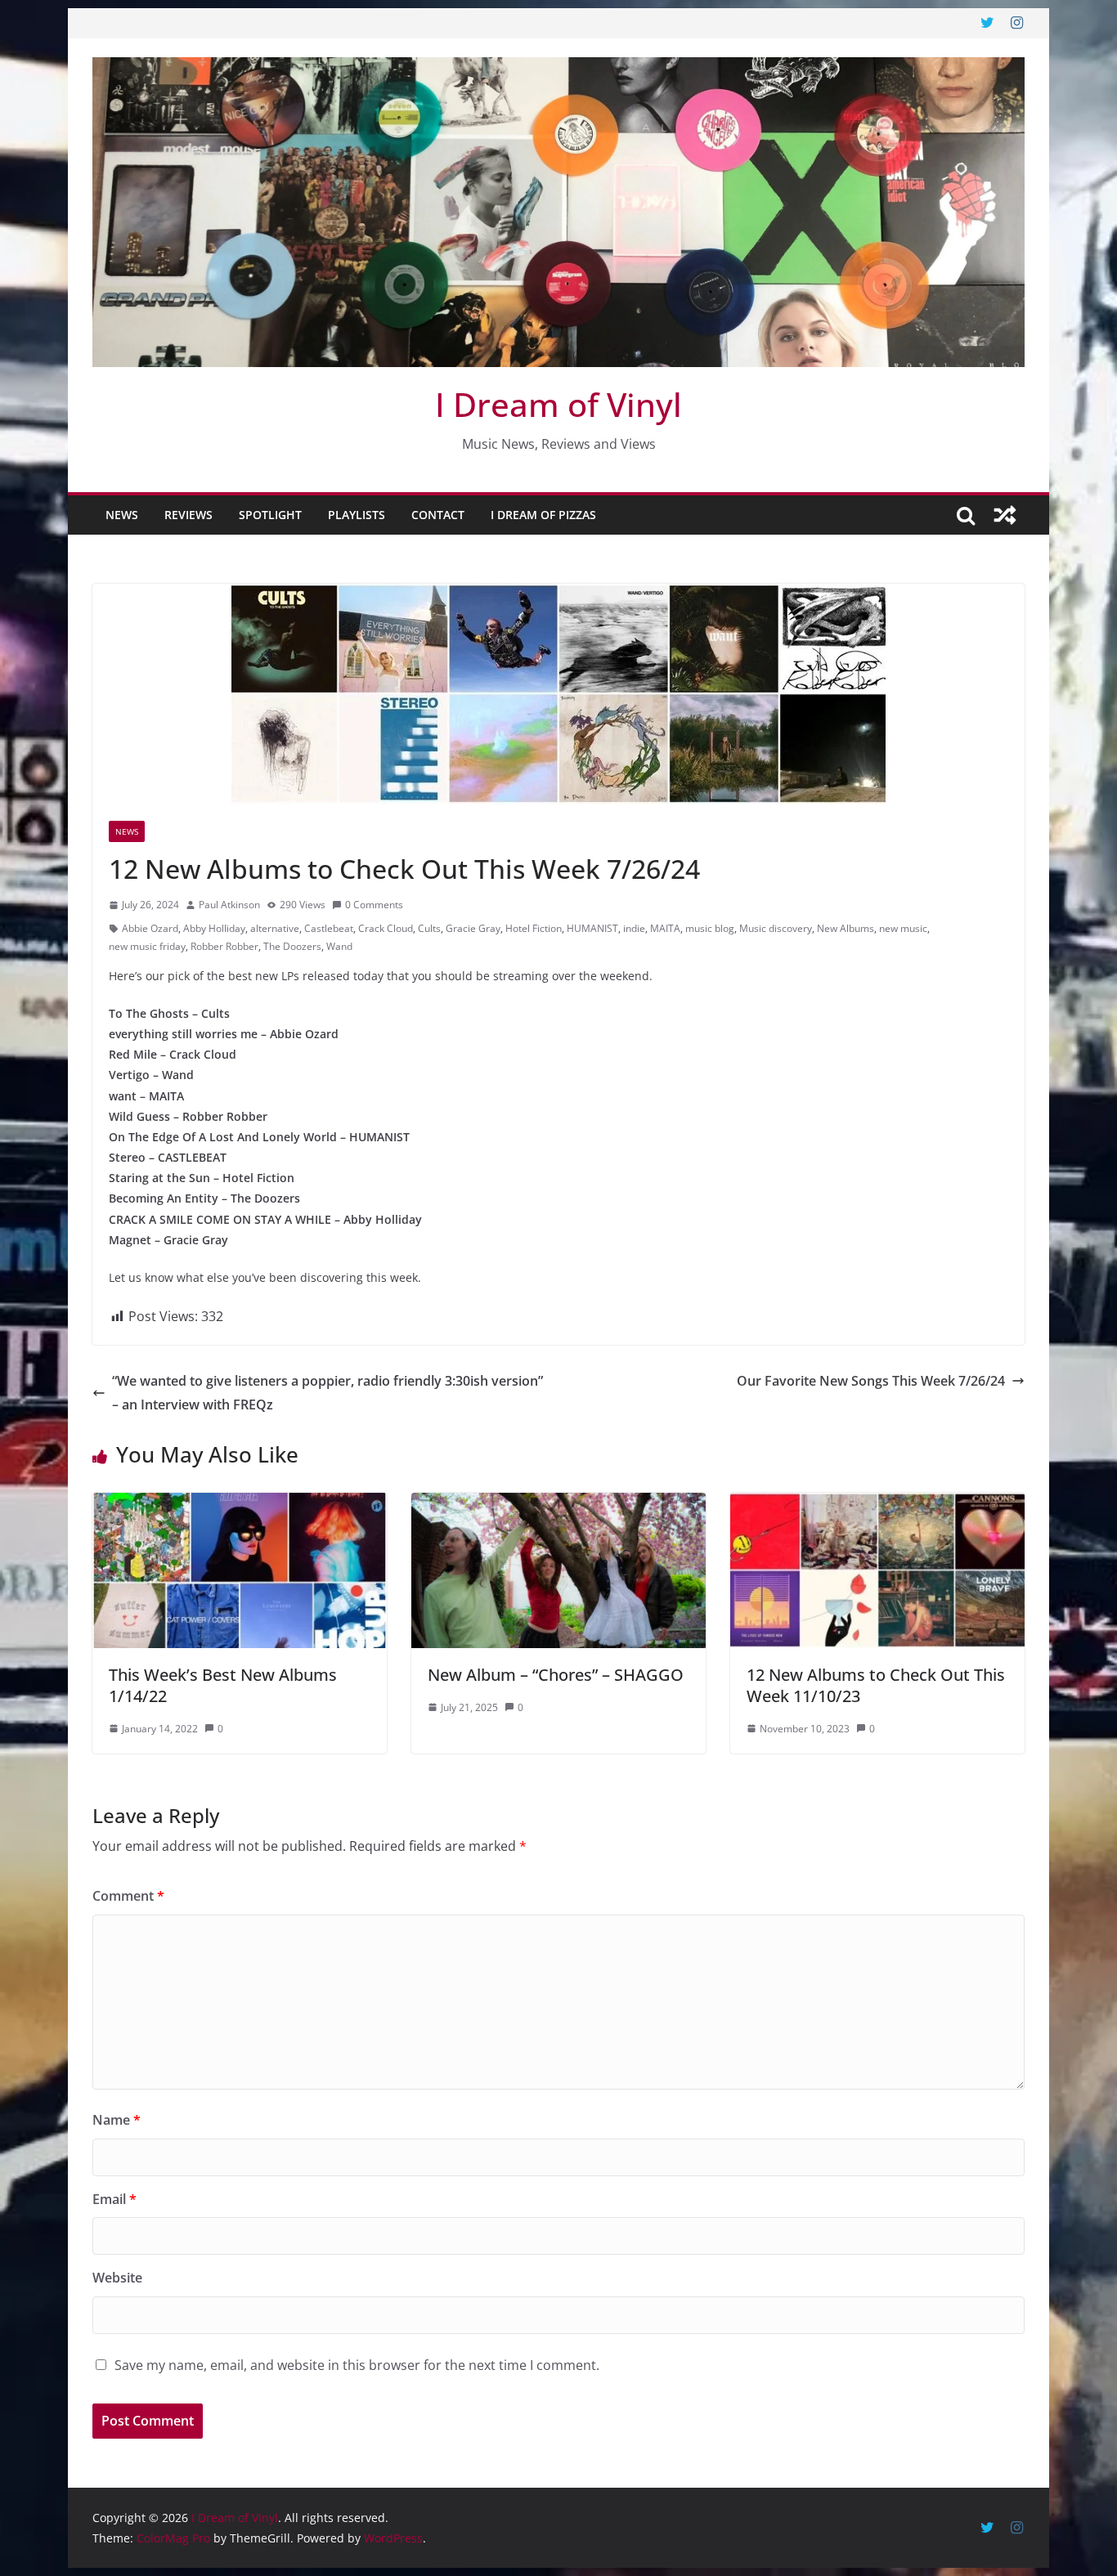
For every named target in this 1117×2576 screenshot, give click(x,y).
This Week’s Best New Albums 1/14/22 (223, 1685)
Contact (438, 515)
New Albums (846, 928)
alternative (275, 928)
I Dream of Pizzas (543, 515)
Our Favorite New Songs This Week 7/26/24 (871, 1381)
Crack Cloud (386, 928)
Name (117, 2120)
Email (114, 2199)
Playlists (357, 515)
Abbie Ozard (150, 928)
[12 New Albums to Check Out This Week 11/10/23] (877, 1504)
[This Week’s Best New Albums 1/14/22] (240, 1504)
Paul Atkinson (229, 905)
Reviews (188, 515)
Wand (339, 946)
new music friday (147, 946)
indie (634, 928)
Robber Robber (224, 946)
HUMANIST (592, 928)
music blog (710, 928)
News (122, 515)
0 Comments (374, 905)
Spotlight (270, 515)
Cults (429, 928)
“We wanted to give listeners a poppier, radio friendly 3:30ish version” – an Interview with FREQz (327, 1393)
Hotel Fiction (534, 928)
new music (903, 928)
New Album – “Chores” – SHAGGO (556, 1675)
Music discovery (776, 928)
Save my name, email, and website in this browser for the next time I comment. (357, 2365)
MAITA (665, 928)
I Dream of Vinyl (558, 404)
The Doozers (292, 946)
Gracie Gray (473, 928)
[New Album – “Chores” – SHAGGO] (558, 1504)
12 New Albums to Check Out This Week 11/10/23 (876, 1685)
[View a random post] (1005, 515)
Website (117, 2278)
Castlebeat (329, 928)
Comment (128, 1896)
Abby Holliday (214, 928)
